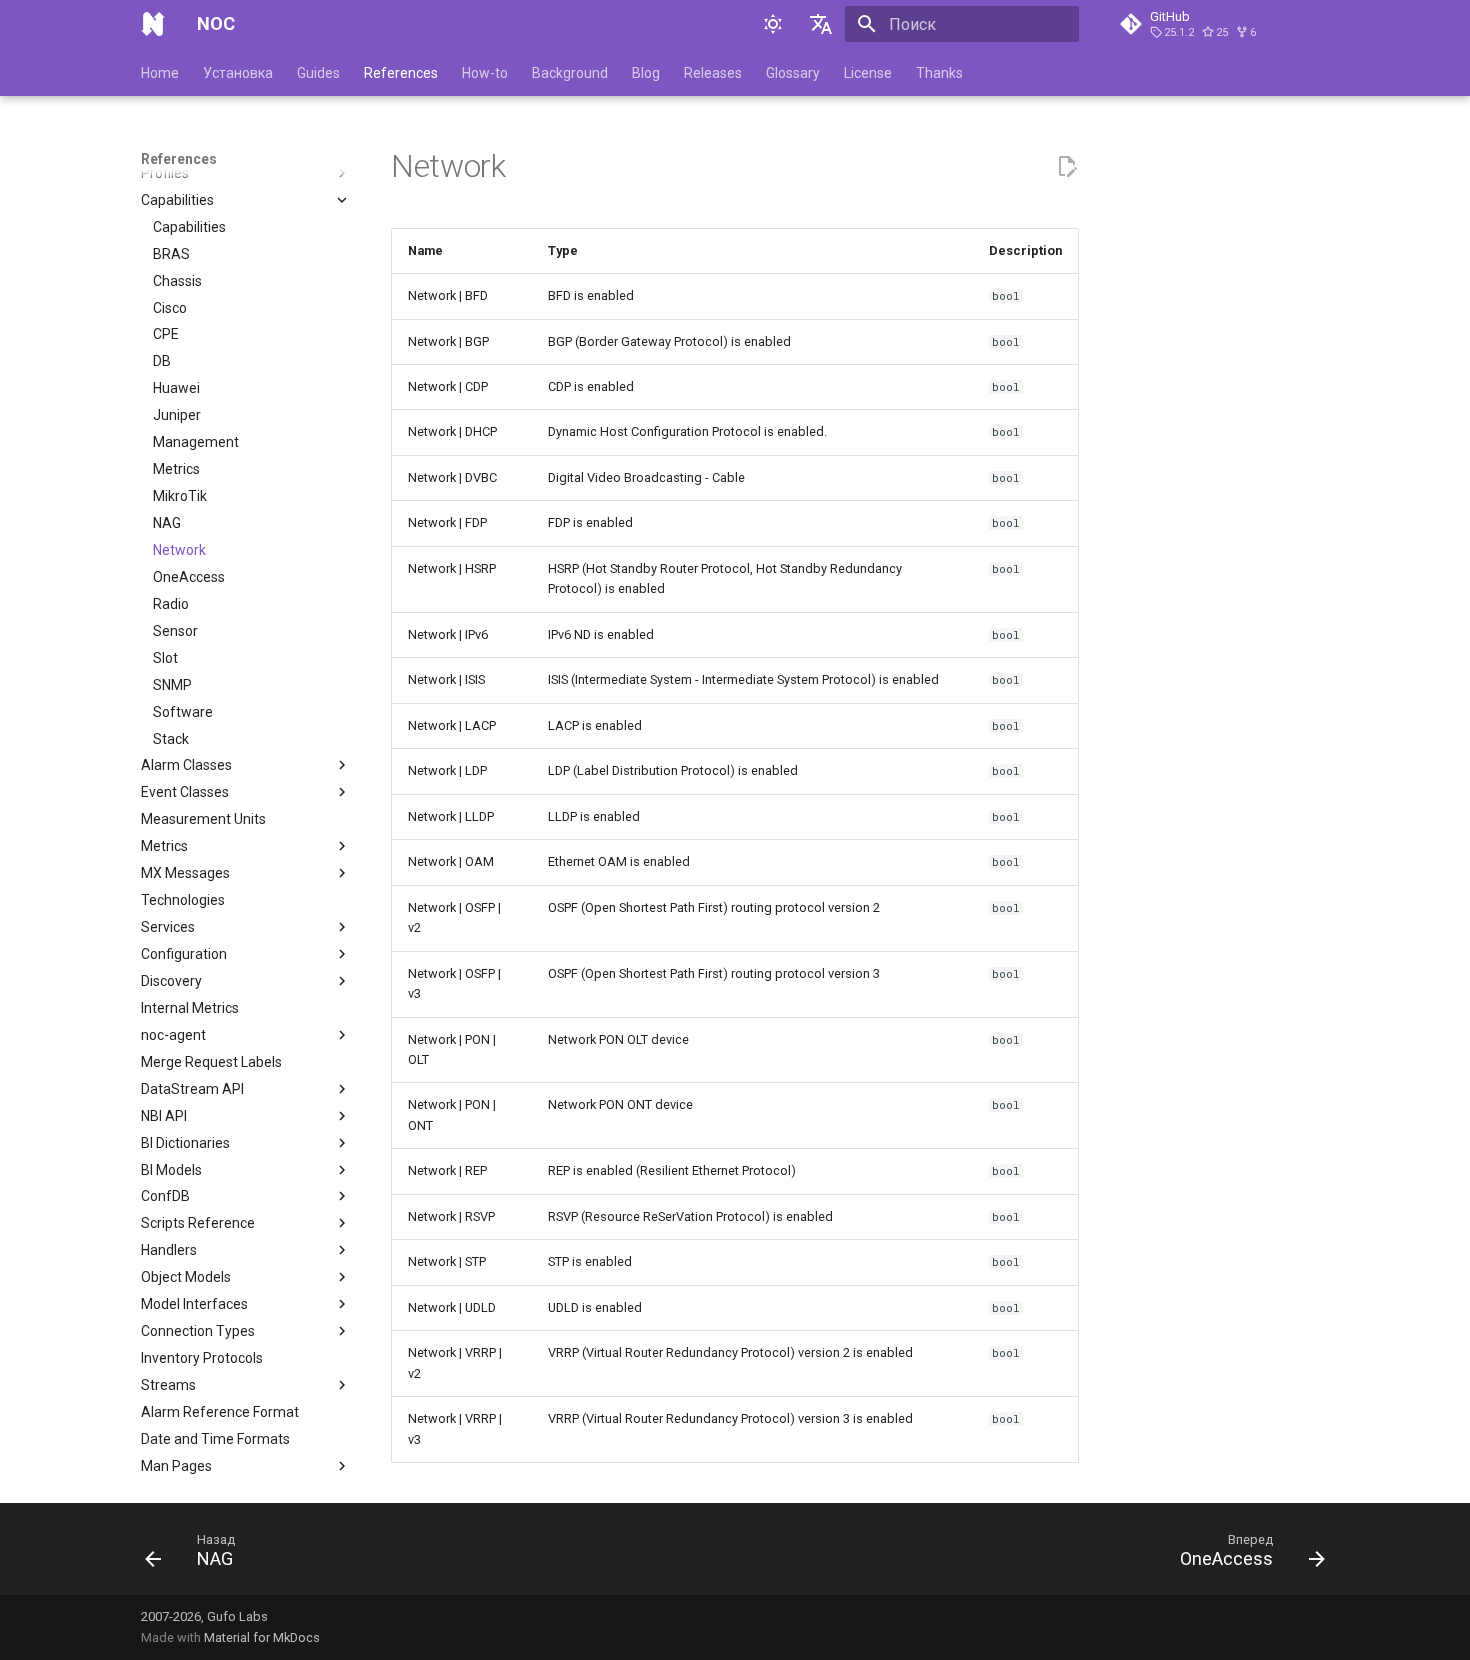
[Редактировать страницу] (1067, 167)
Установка (238, 73)
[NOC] (153, 24)
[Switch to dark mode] (773, 24)
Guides (318, 73)
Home (160, 73)
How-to (485, 73)
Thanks (939, 73)
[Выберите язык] (821, 24)
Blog (646, 73)
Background (570, 73)
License (868, 73)
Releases (713, 73)
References (401, 73)
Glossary (793, 73)
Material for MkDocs (262, 1637)
